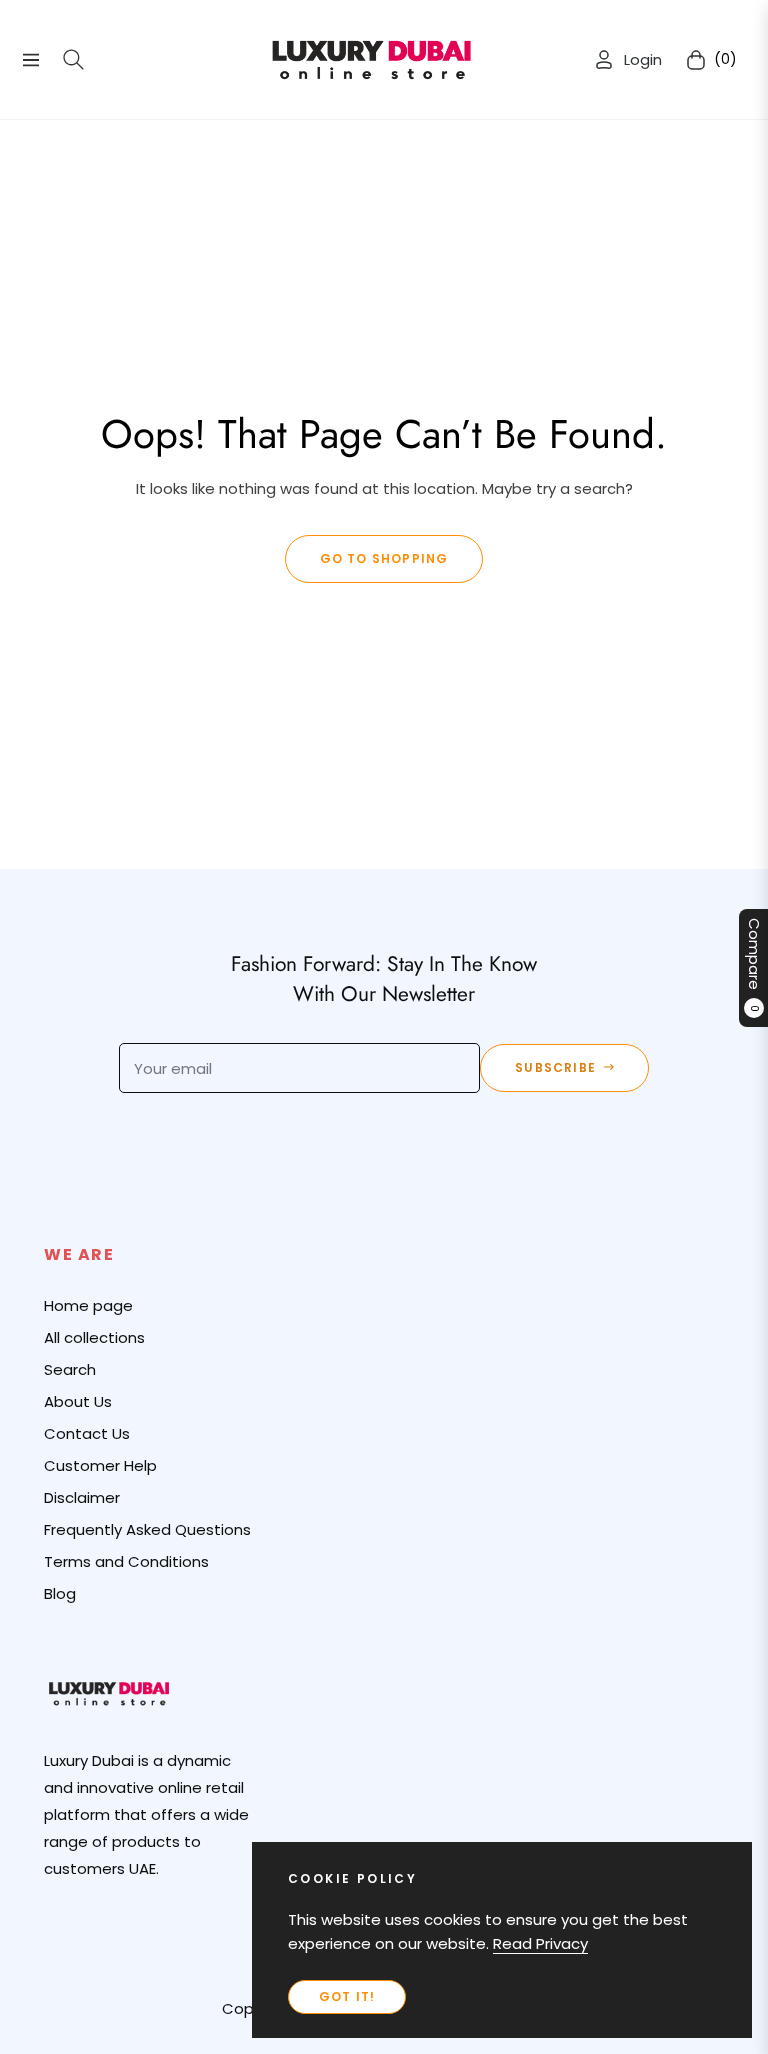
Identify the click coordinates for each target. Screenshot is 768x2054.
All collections (94, 1337)
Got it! (347, 1996)
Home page (88, 1305)
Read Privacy (540, 1943)
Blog (60, 1593)
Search (70, 1369)
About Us (78, 1401)
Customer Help (100, 1465)
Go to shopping (384, 558)
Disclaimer (82, 1497)
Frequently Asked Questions (147, 1529)
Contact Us (87, 1433)
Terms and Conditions (126, 1561)
